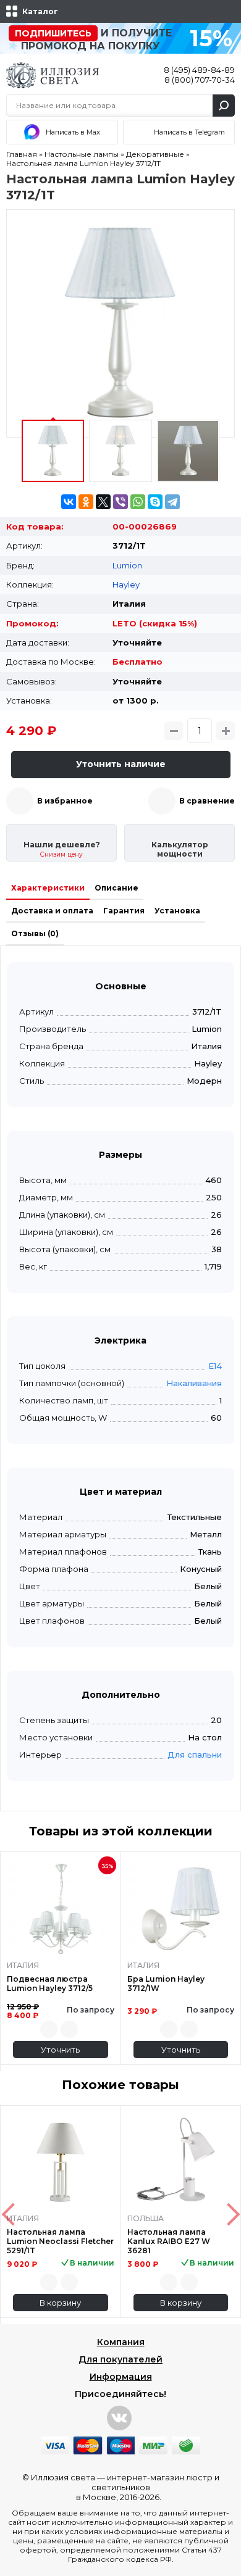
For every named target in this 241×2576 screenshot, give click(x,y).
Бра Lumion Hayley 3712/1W (166, 1984)
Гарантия (124, 911)
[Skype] (155, 502)
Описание (116, 888)
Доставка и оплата (52, 911)
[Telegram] (172, 502)
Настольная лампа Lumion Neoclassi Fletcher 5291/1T (60, 2241)
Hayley (126, 584)
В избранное (65, 801)
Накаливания (194, 1383)
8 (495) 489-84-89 (199, 70)
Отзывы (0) (35, 933)
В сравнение (207, 801)
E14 (215, 1366)
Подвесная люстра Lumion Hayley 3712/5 (50, 1984)
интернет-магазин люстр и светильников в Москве (148, 2487)
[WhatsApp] (138, 502)
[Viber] (120, 502)
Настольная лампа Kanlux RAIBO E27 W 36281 (169, 2241)
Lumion (127, 565)
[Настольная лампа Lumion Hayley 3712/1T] (120, 323)
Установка (177, 911)
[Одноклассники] (86, 502)
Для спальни (195, 1755)
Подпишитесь (53, 33)
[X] (103, 502)
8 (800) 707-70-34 (200, 80)
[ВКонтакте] (69, 502)
